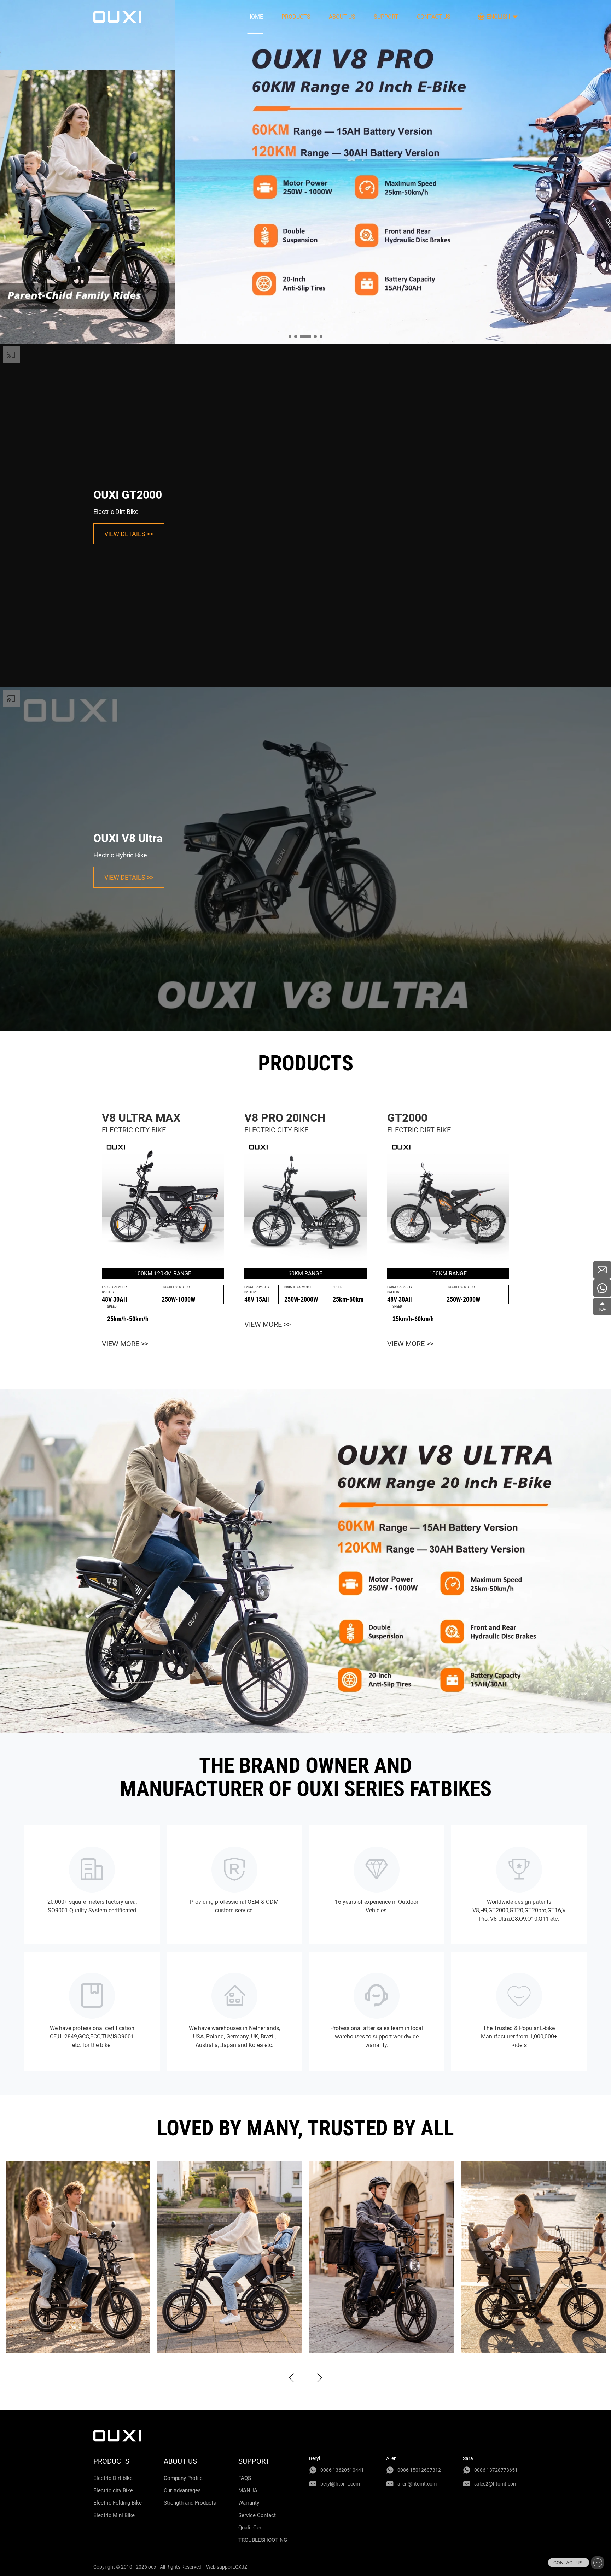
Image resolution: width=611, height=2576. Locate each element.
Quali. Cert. (251, 2528)
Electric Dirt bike (113, 2478)
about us (342, 17)
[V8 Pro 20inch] (305, 1201)
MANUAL (249, 2490)
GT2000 (407, 1118)
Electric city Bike (113, 2490)
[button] (291, 2378)
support (386, 17)
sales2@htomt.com (496, 2484)
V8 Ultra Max (141, 1118)
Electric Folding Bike (118, 2503)
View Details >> (129, 534)
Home (255, 17)
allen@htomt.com (417, 2484)
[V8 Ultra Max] (163, 1201)
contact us (434, 17)
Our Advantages (182, 2490)
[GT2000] (448, 1201)
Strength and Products (190, 2503)
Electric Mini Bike (114, 2515)
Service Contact (257, 2515)
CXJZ (241, 2567)
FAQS (245, 2478)
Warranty (249, 2503)
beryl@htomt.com (340, 2484)
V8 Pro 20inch (285, 1118)
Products (296, 17)
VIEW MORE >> (125, 1344)
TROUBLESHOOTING (263, 2540)
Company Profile (183, 2478)
